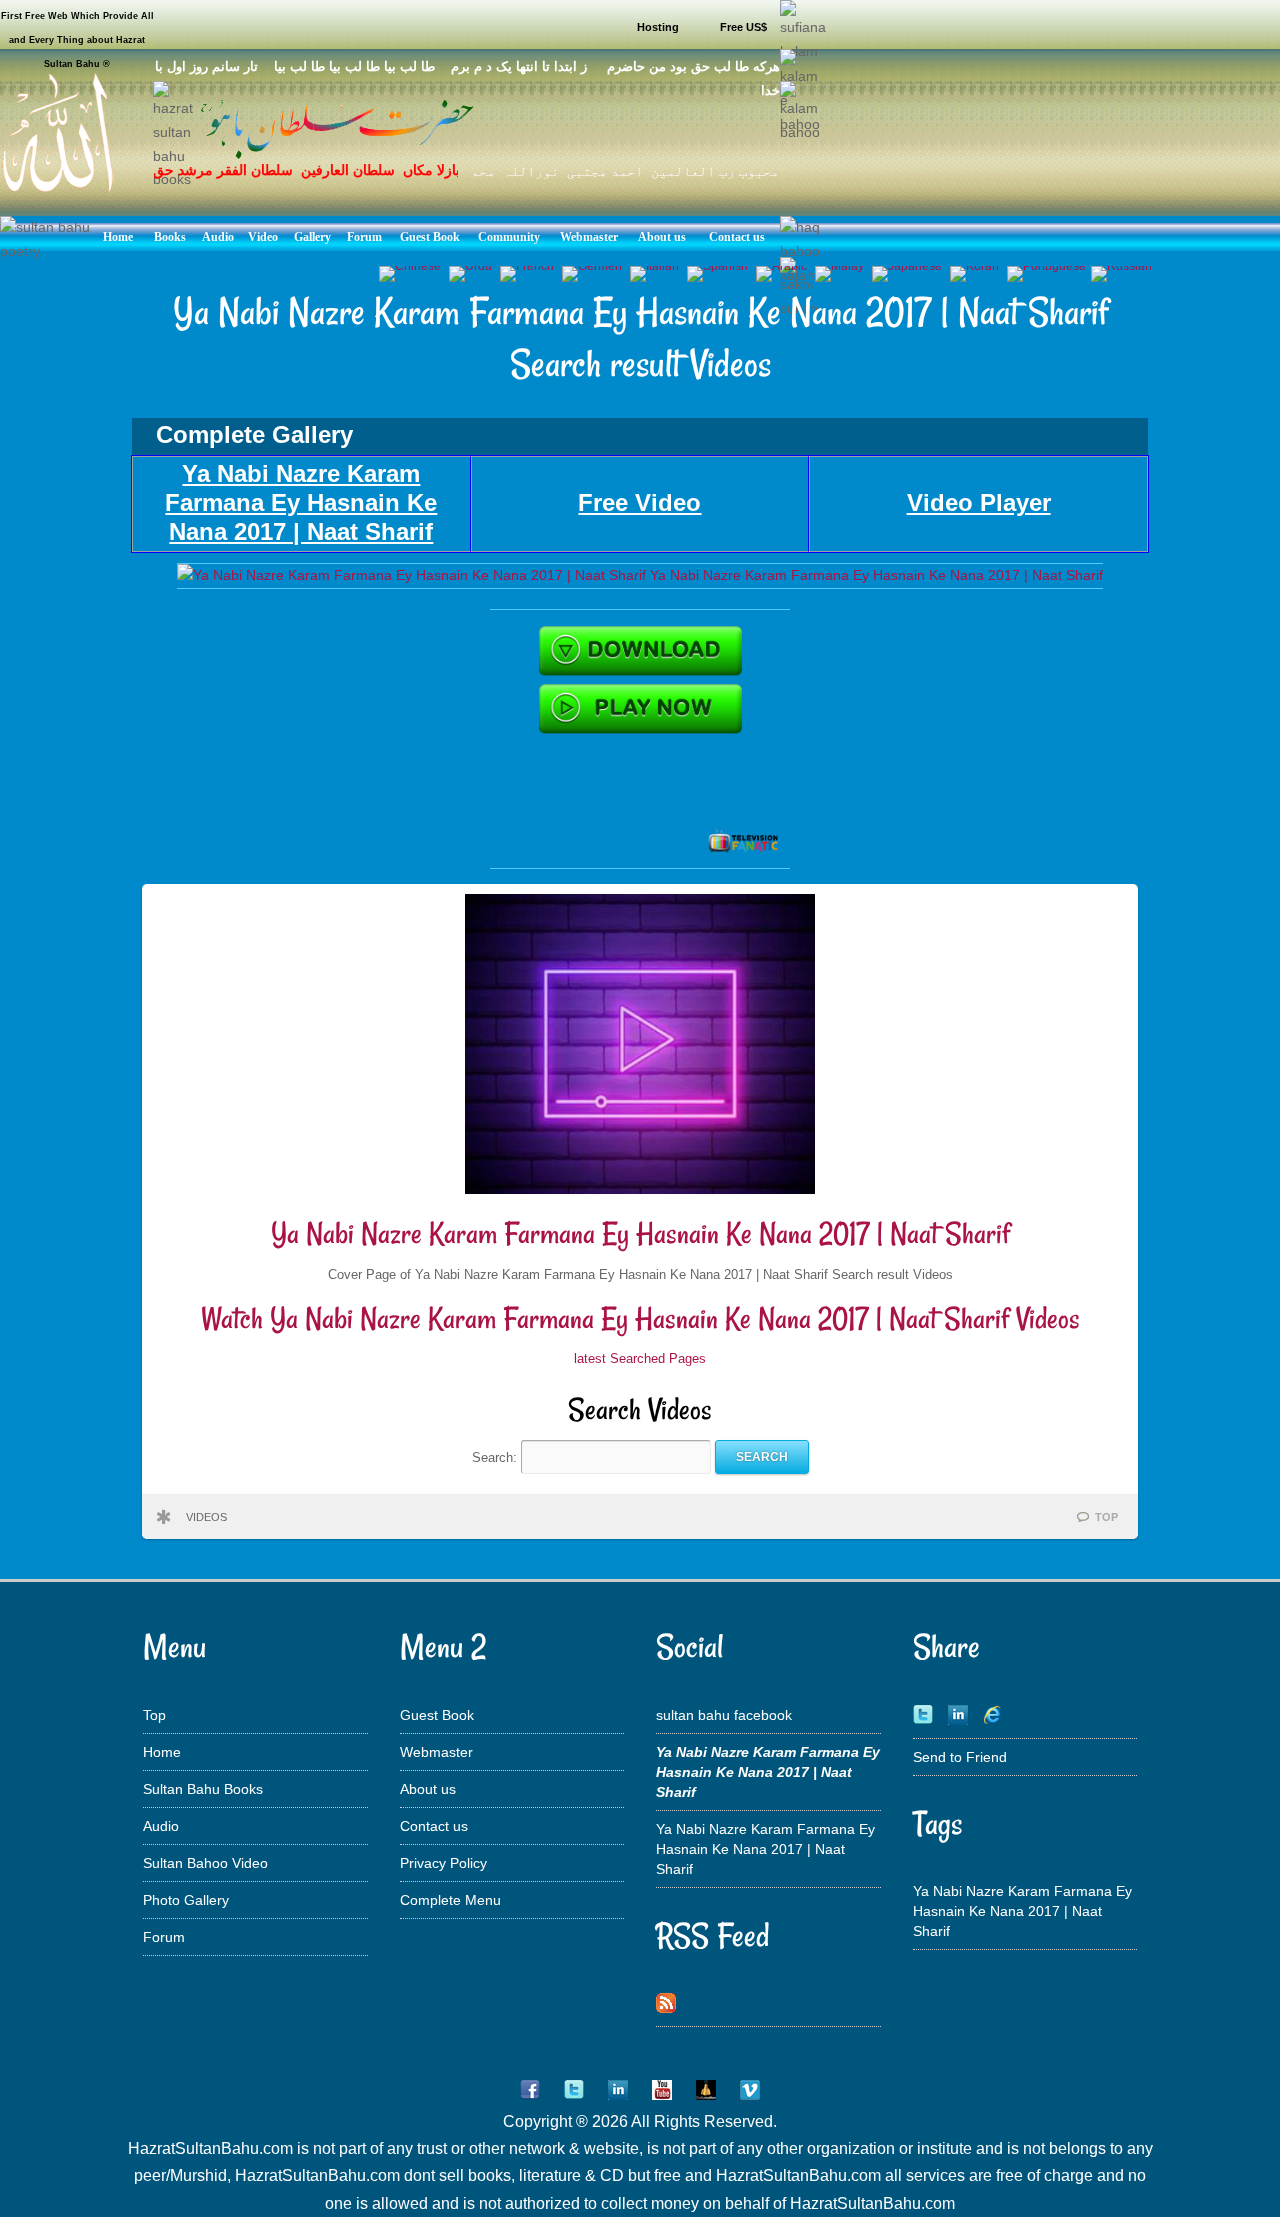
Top (154, 1715)
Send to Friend (960, 1757)
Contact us (434, 1826)
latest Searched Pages (640, 1358)
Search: (496, 1456)
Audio (161, 1826)
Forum (164, 1937)
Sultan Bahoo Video (205, 1863)
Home (162, 1752)
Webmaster (436, 1752)
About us (428, 1789)
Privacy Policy (443, 1863)
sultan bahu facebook (724, 1715)
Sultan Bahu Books (203, 1789)
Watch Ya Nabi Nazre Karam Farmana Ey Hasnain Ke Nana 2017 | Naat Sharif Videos (640, 1318)
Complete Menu (450, 1900)
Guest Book (437, 1715)
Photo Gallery (186, 1900)
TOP (1106, 1517)
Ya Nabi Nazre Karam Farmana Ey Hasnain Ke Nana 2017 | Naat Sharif (640, 1233)
